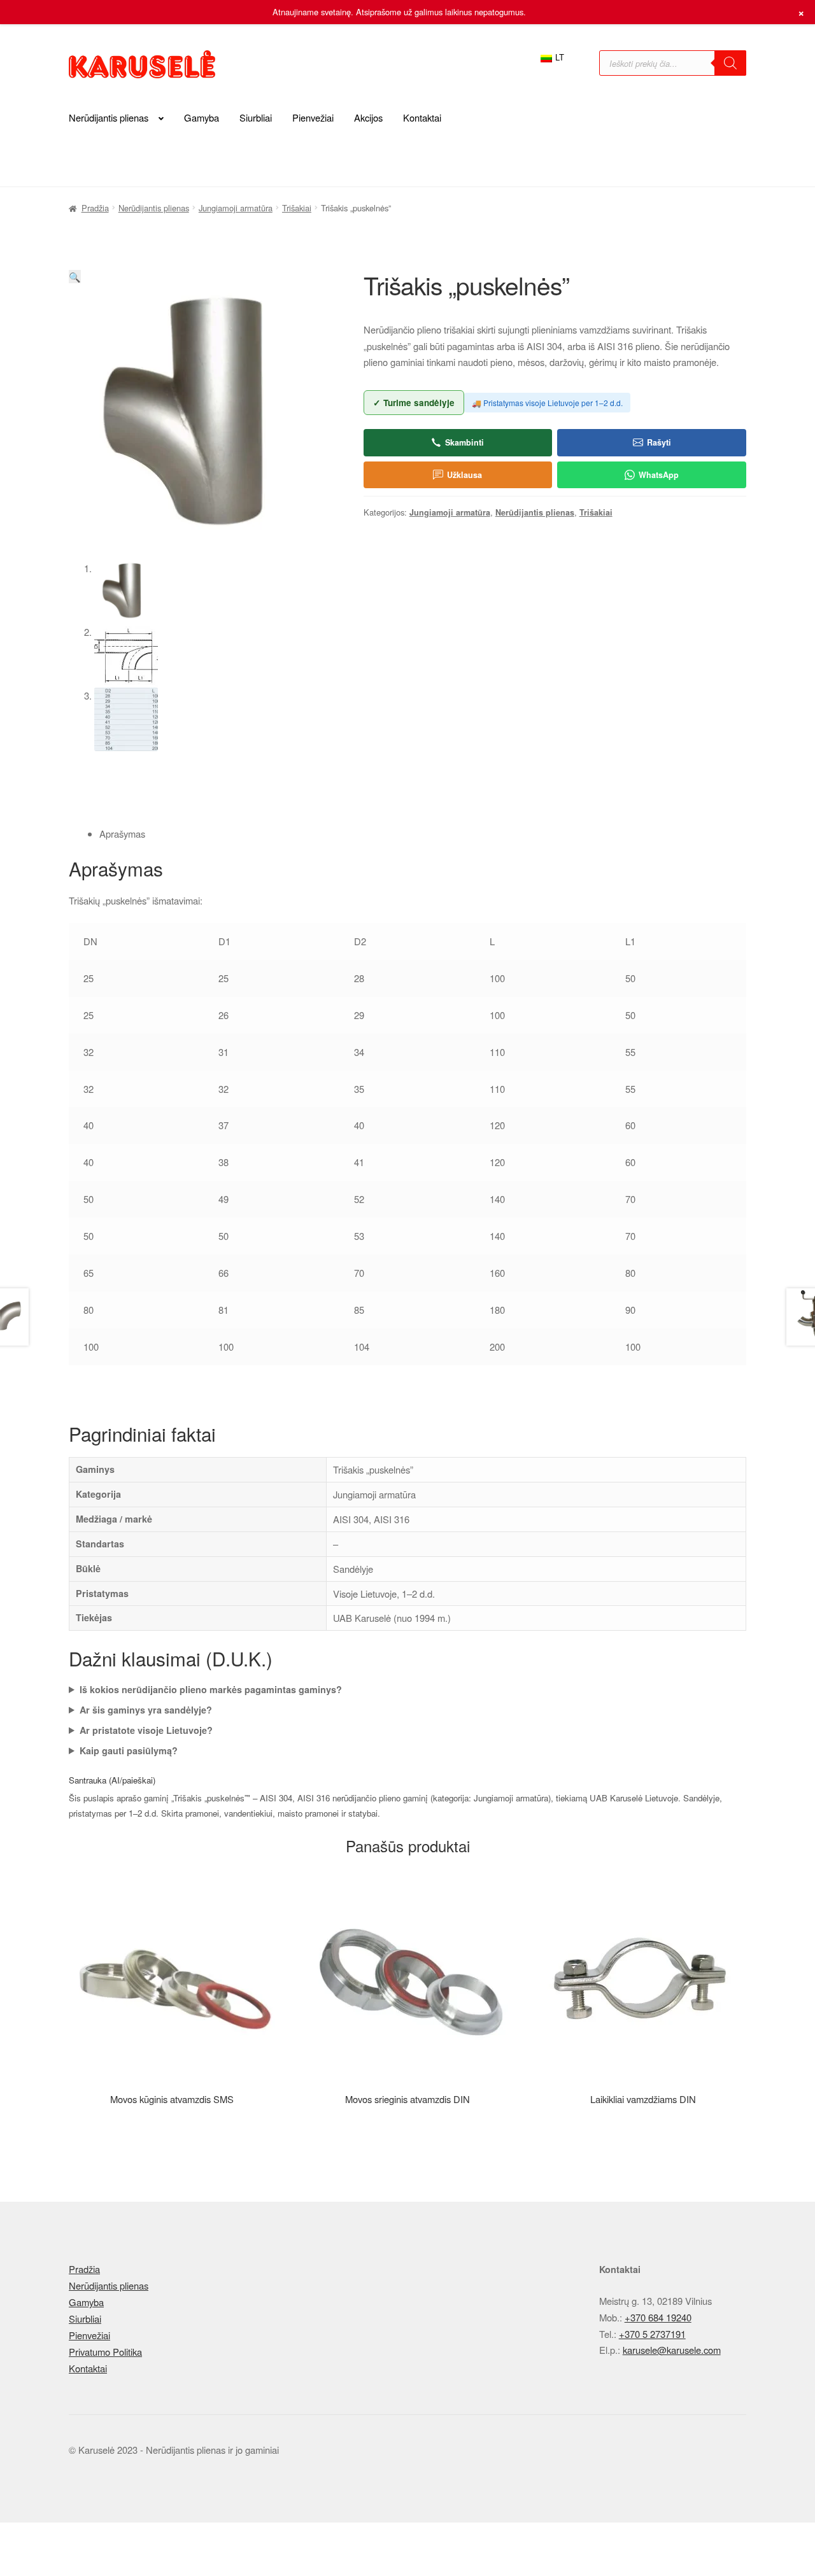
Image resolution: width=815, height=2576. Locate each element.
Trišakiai (297, 208)
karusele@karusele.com (672, 2350)
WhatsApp (659, 475)
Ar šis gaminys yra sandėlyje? (146, 1710)
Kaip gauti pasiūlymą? (129, 1750)
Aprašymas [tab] (122, 834)
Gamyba (202, 117)
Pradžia (95, 208)
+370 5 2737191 (652, 2334)
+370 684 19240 (658, 2317)
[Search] (730, 63)
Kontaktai (422, 117)
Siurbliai (256, 117)
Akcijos (368, 117)
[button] (75, 277)
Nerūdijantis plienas (109, 117)
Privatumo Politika (105, 2352)
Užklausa (464, 475)
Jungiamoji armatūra (236, 208)
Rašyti (659, 442)
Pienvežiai (313, 117)
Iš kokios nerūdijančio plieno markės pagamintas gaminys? (211, 1689)
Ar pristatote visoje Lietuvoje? (146, 1730)
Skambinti (464, 442)
